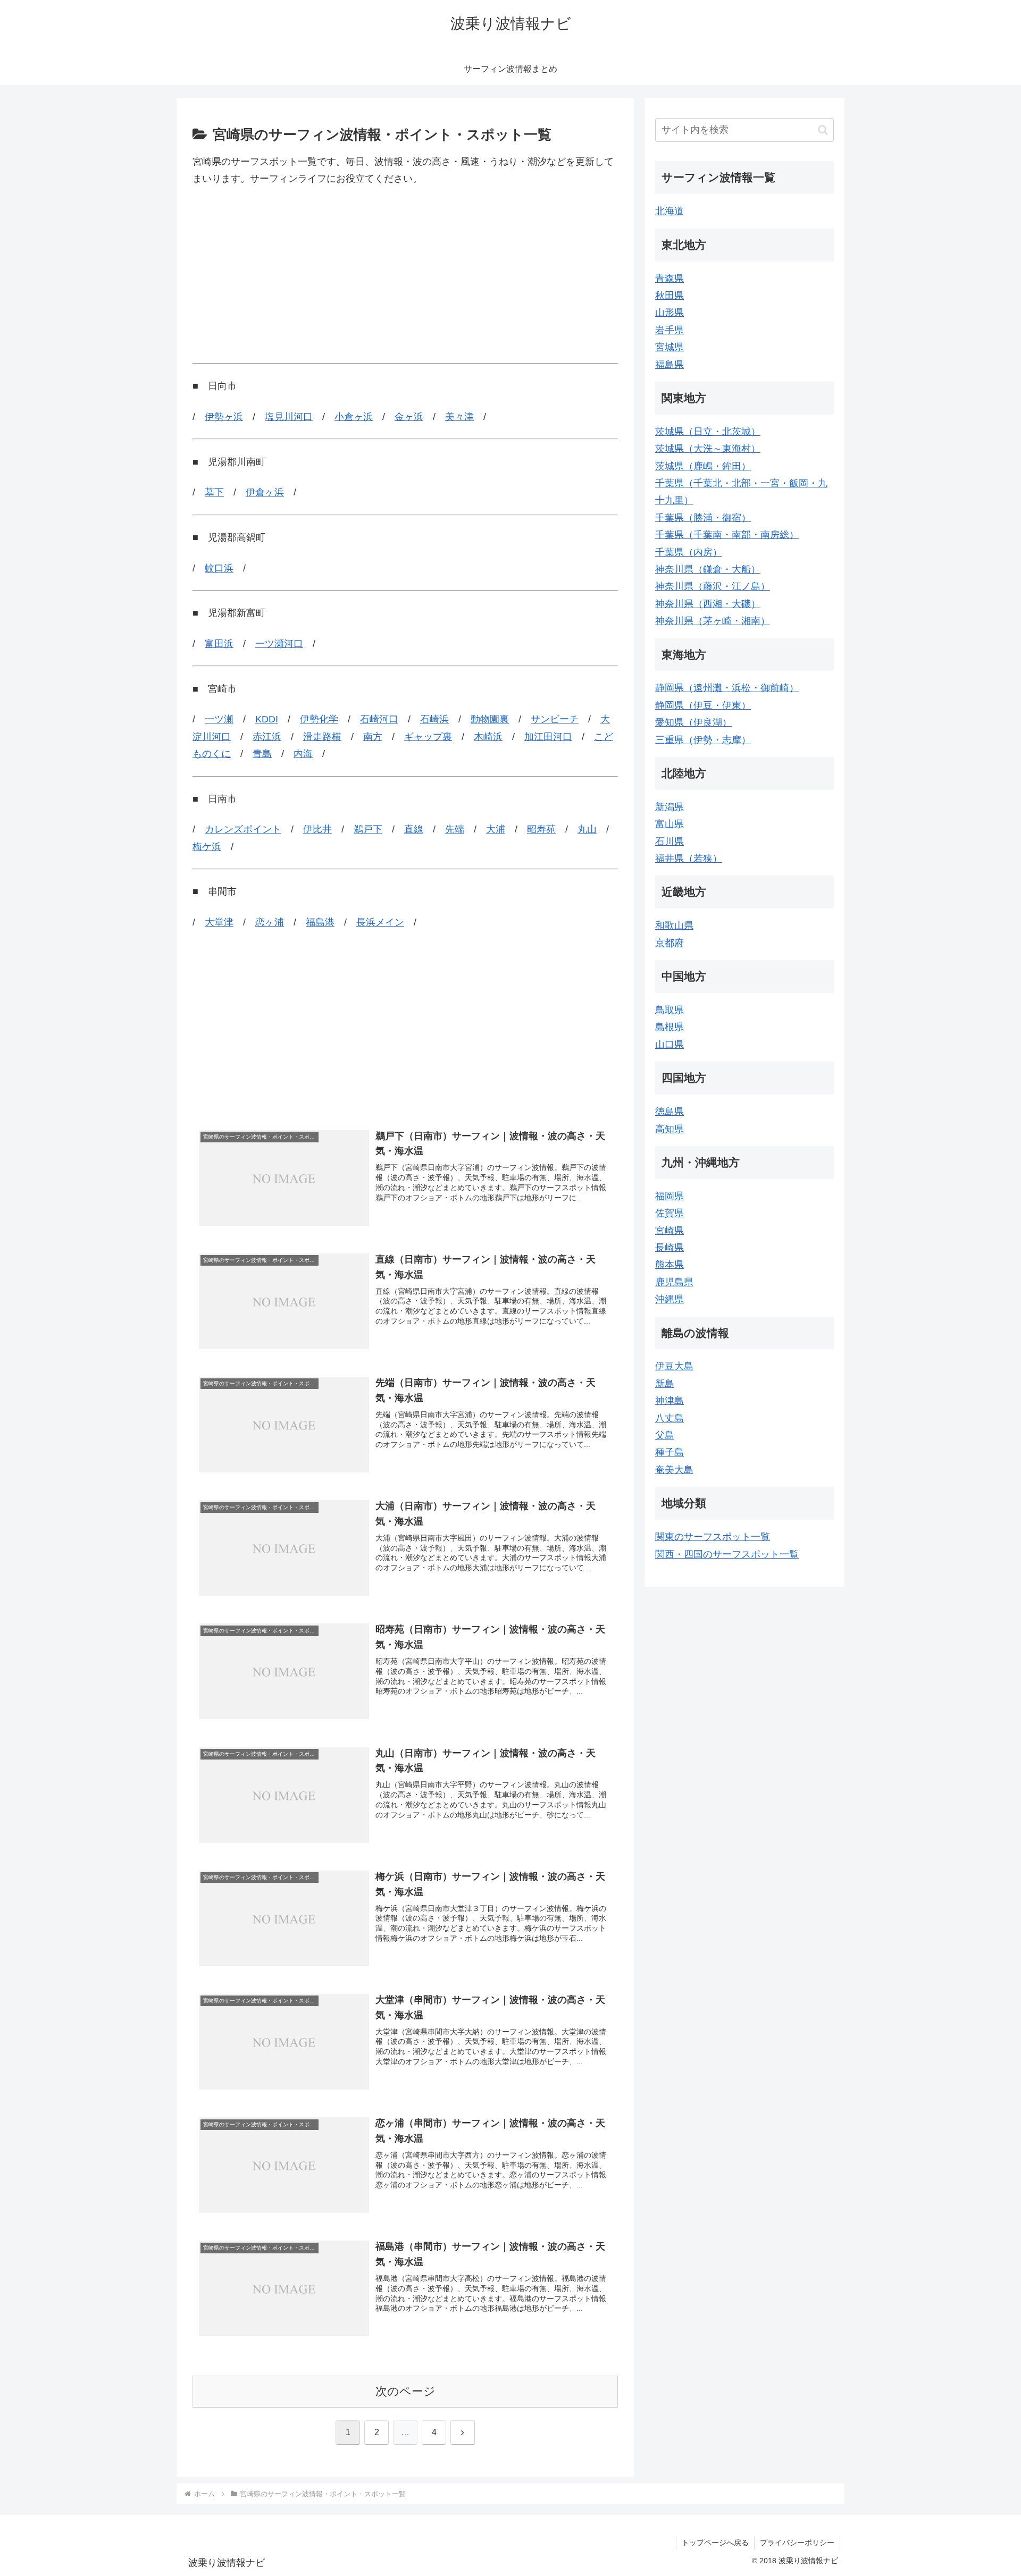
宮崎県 (669, 1231)
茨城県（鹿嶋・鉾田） (703, 466)
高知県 (669, 1129)
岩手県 (669, 330)
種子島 (669, 1452)
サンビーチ (555, 719)
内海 (303, 754)
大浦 (496, 829)
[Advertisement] (405, 275)
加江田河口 (548, 737)
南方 (373, 737)
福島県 (669, 365)
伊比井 (317, 829)
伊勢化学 (319, 719)
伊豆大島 (674, 1366)
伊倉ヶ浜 (265, 492)
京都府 (669, 943)
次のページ (405, 2391)
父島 (665, 1435)
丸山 (587, 829)
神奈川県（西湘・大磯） (708, 604)
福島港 (320, 922)
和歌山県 (674, 925)
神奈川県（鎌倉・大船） (708, 569)
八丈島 (669, 1418)
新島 (665, 1384)
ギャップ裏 (428, 737)
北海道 (669, 211)
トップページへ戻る (715, 2543)
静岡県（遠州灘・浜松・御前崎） (727, 688)
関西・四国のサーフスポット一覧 (727, 1554)
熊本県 (669, 1265)
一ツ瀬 (219, 719)
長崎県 (669, 1248)
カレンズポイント (243, 829)
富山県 (669, 824)
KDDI (267, 719)
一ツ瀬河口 (279, 644)
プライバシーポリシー (797, 2543)
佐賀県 (669, 1213)
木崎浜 (488, 737)
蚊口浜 (219, 568)
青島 (262, 754)
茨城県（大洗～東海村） (708, 449)
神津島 (669, 1401)
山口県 (669, 1045)
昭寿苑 (541, 829)
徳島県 (669, 1112)
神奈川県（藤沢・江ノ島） (713, 586)
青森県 (669, 279)
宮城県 (669, 347)
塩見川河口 (289, 417)
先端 (455, 829)
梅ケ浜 (207, 847)
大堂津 (219, 922)
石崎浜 (434, 719)
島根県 (669, 1027)
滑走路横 (322, 737)
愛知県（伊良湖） (693, 722)
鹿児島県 (674, 1282)
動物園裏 (490, 719)
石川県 (669, 841)
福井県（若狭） (689, 858)
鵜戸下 (368, 829)
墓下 (214, 492)
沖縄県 (669, 1299)
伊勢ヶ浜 (224, 417)
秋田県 (669, 296)
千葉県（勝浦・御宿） (703, 518)
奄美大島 (674, 1470)
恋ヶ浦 (270, 922)
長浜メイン (380, 922)
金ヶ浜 (409, 417)
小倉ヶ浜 (354, 417)
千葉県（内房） (689, 552)
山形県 (669, 313)
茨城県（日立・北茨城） (708, 432)
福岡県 (669, 1196)
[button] (823, 130)
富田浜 (219, 644)
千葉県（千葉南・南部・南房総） (727, 535)
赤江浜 (267, 737)
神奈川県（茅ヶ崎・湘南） (713, 621)
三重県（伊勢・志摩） (703, 740)
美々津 (459, 417)
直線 (414, 829)
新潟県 (669, 807)
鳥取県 (669, 1010)
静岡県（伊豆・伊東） (703, 705)
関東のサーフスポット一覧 (713, 1537)
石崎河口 (379, 719)
